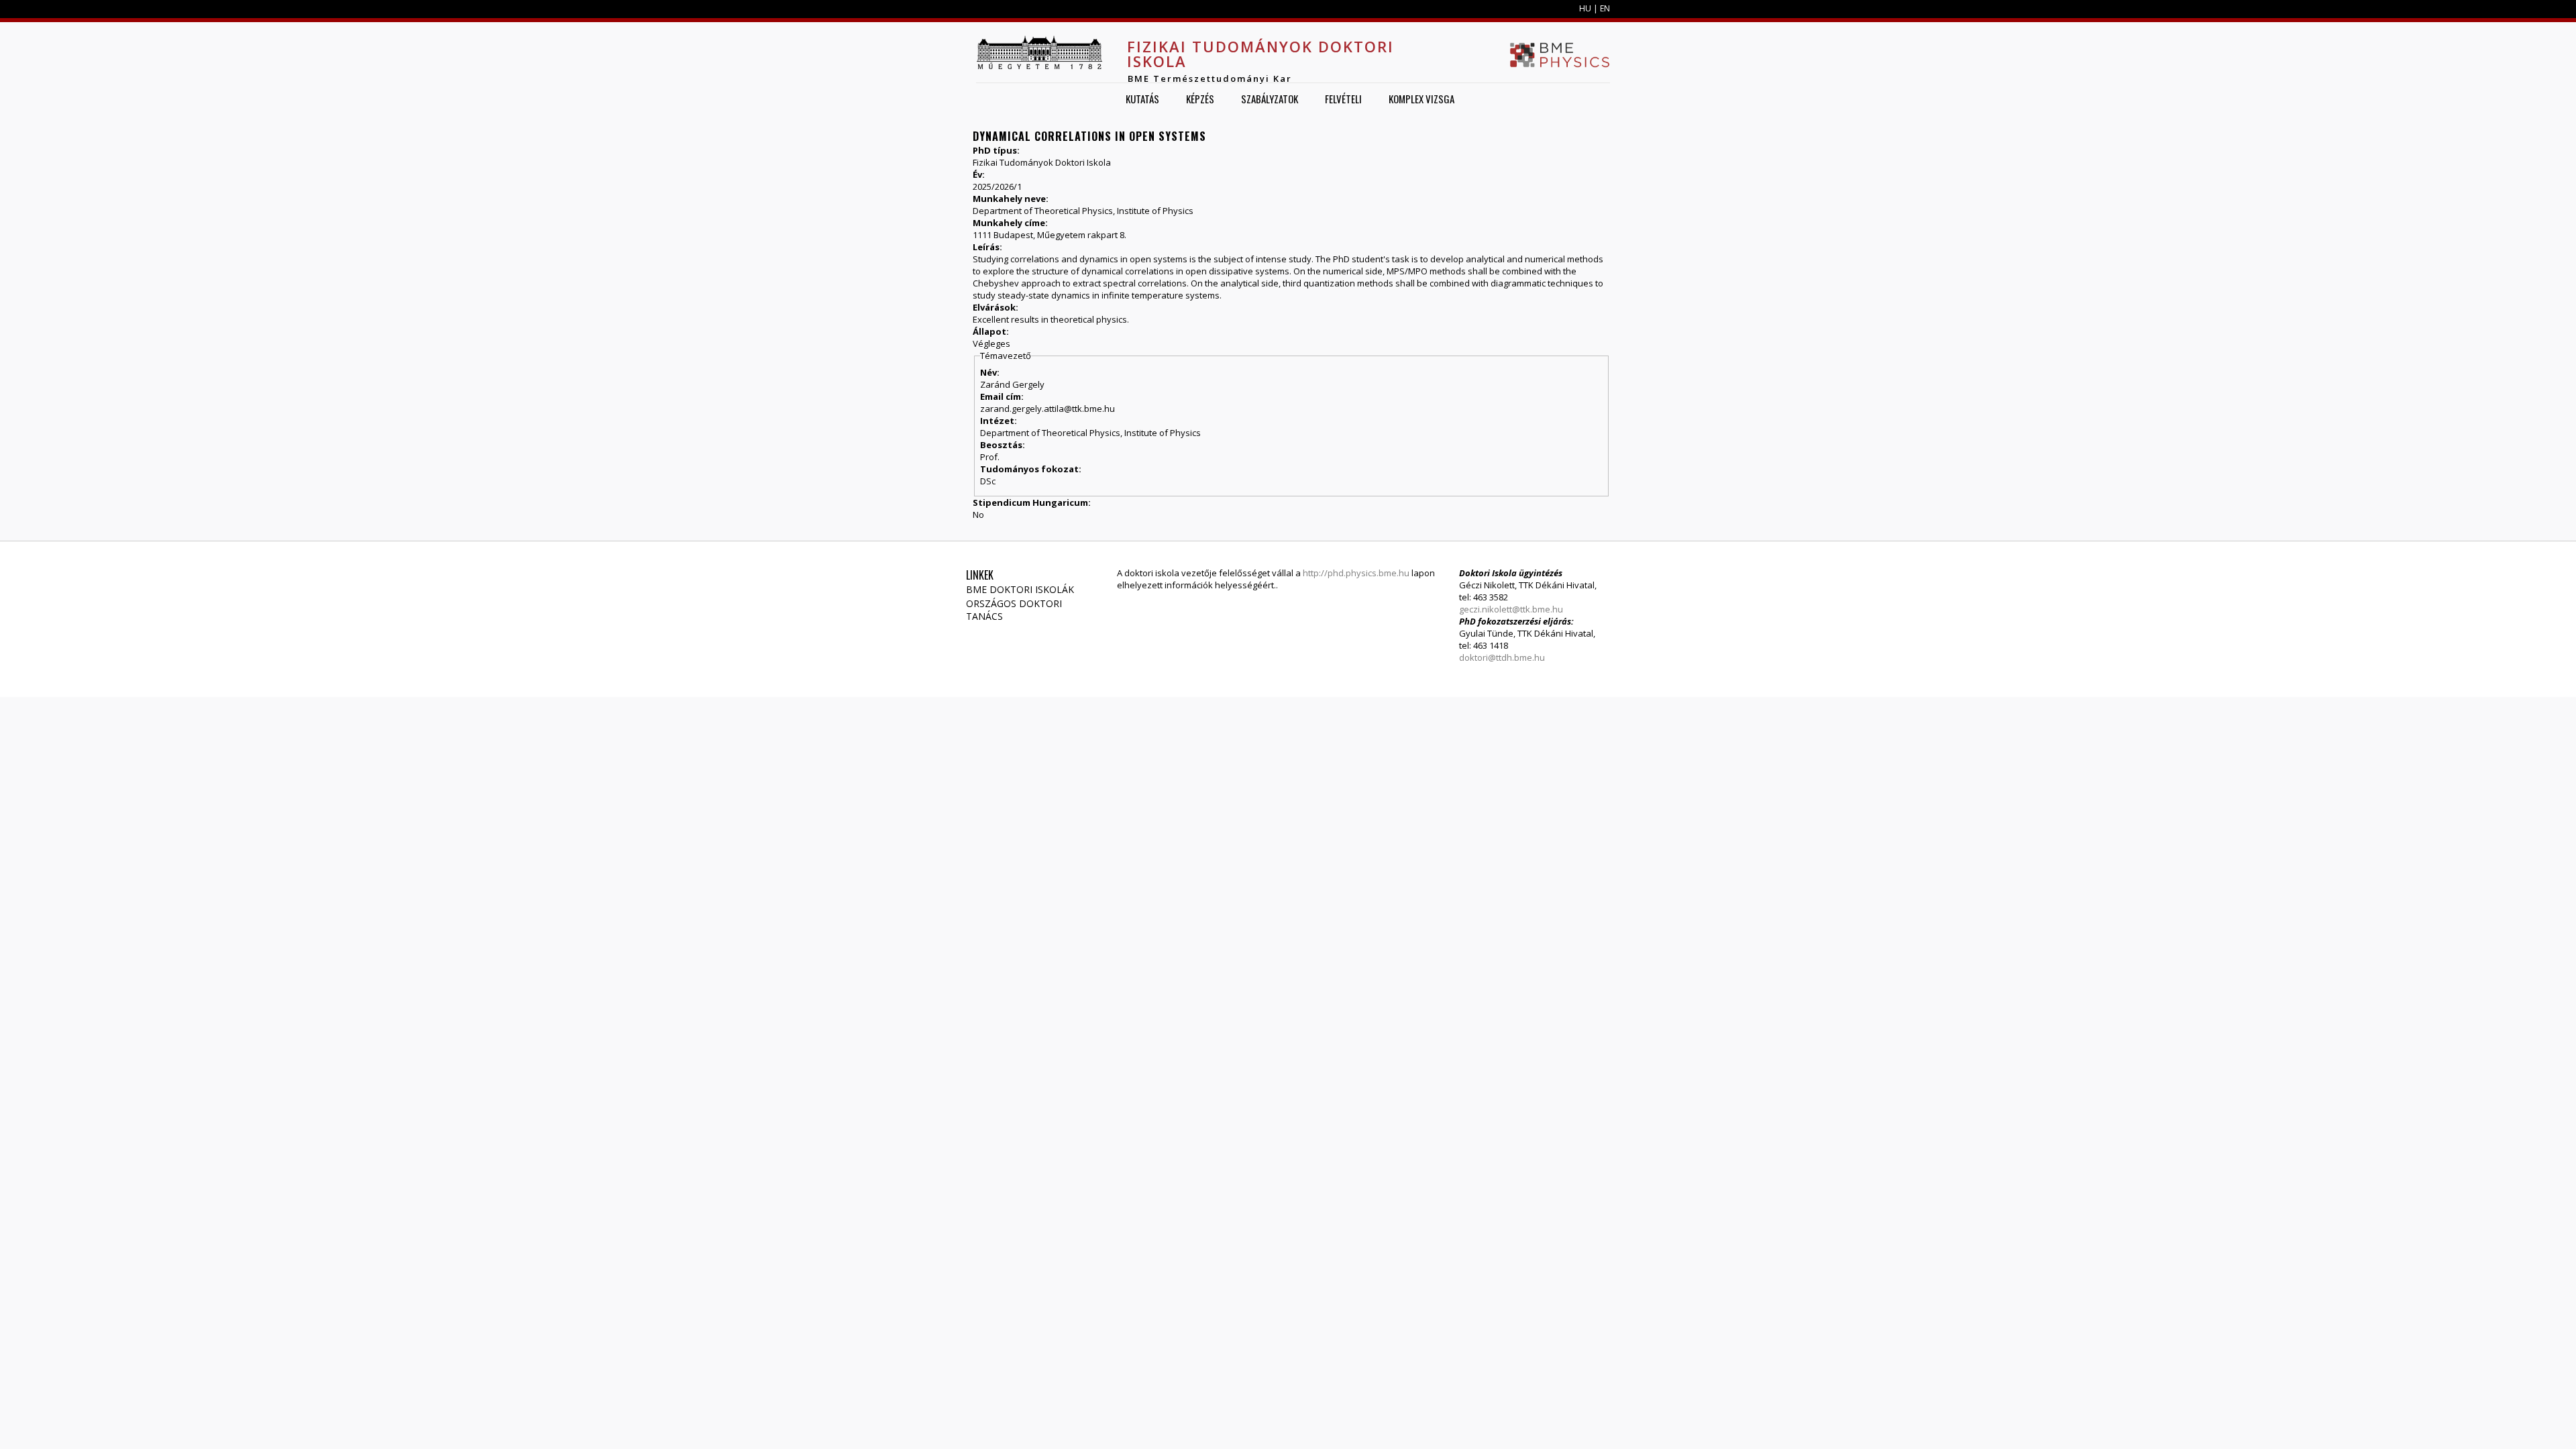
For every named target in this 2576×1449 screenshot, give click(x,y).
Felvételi (1343, 99)
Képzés (1200, 99)
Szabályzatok (1270, 99)
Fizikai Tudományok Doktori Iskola (1260, 54)
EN (1605, 8)
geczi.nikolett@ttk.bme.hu (1511, 609)
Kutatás (1142, 99)
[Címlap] (1039, 52)
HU (1585, 8)
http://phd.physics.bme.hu (1356, 573)
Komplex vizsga (1421, 99)
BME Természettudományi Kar (1210, 78)
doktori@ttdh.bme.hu (1502, 657)
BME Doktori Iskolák (1020, 589)
